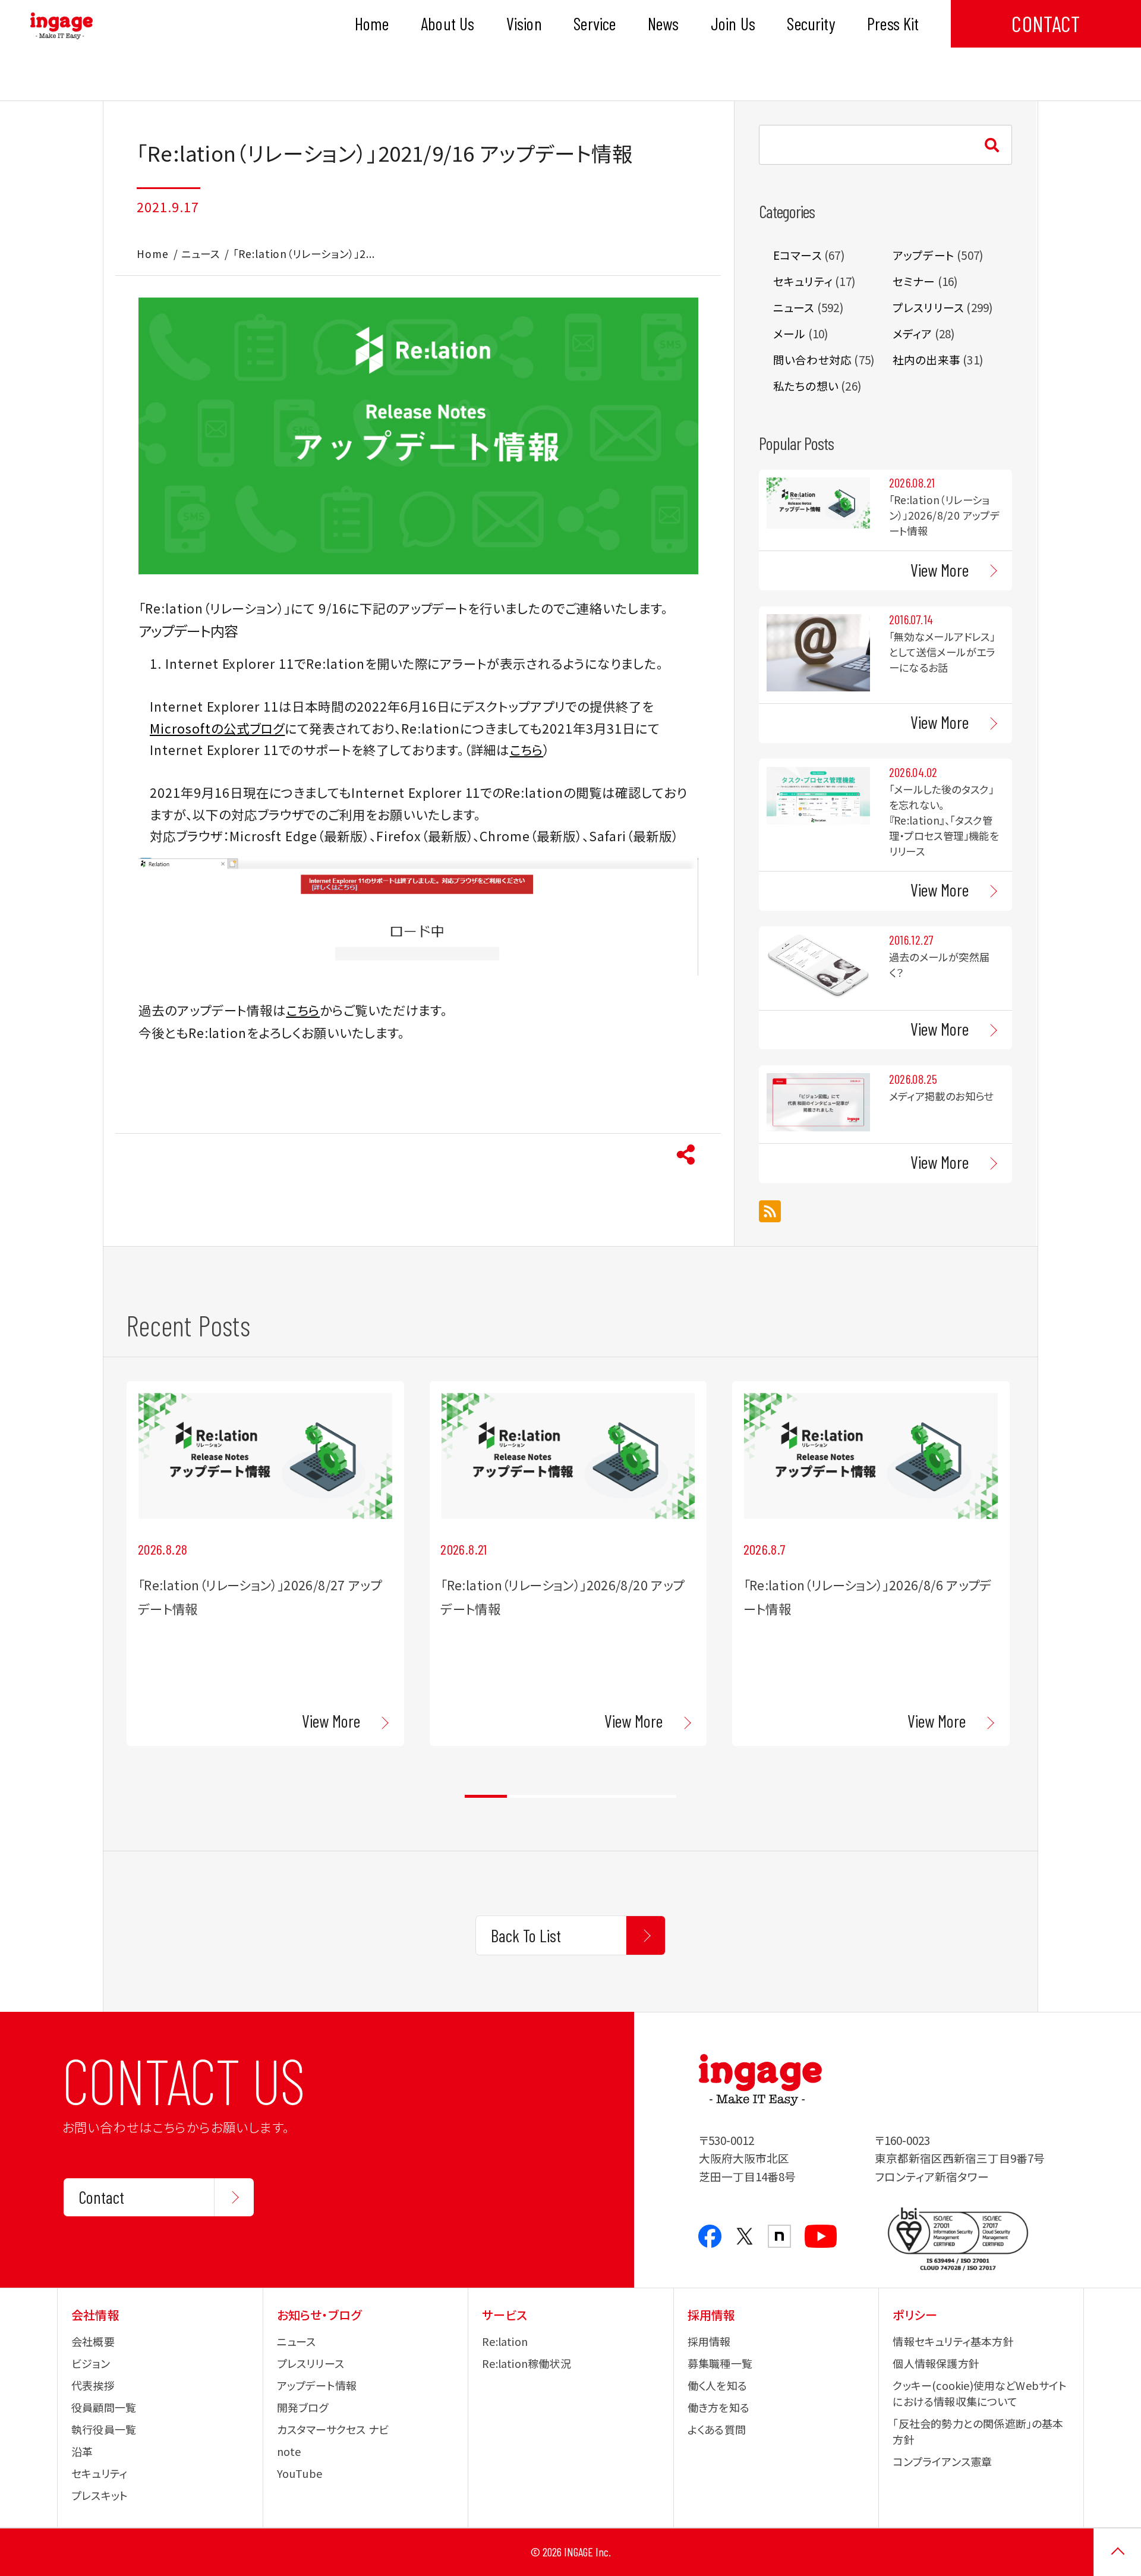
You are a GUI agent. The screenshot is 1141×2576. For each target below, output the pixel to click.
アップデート (923, 255)
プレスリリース (928, 307)
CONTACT (1046, 23)
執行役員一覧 (104, 2429)
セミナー (914, 281)
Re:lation (505, 2341)
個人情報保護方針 (936, 2363)
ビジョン (91, 2363)
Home (153, 254)
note (289, 2451)
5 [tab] (655, 1796)
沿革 (82, 2451)
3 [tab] (570, 1796)
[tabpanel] (265, 1563)
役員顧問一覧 (104, 2407)
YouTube (300, 2473)
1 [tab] (486, 1796)
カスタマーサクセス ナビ (333, 2429)
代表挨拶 (93, 2385)
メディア (913, 333)
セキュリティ (803, 281)
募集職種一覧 (720, 2363)
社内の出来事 (926, 359)
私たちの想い (806, 386)
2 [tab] (528, 1796)
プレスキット (100, 2495)
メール (789, 333)
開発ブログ (303, 2407)
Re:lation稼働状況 (527, 2363)
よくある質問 (717, 2429)
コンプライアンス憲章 (942, 2461)
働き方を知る (718, 2407)
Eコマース (798, 255)
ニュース (201, 254)
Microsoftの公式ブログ (217, 728)
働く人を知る (717, 2385)
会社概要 (93, 2341)
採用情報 (709, 2341)
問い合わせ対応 (812, 359)
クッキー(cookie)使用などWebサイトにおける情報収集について (980, 2393)
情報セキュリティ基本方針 (953, 2341)
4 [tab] (613, 1796)
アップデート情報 (317, 2385)
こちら (526, 749)
